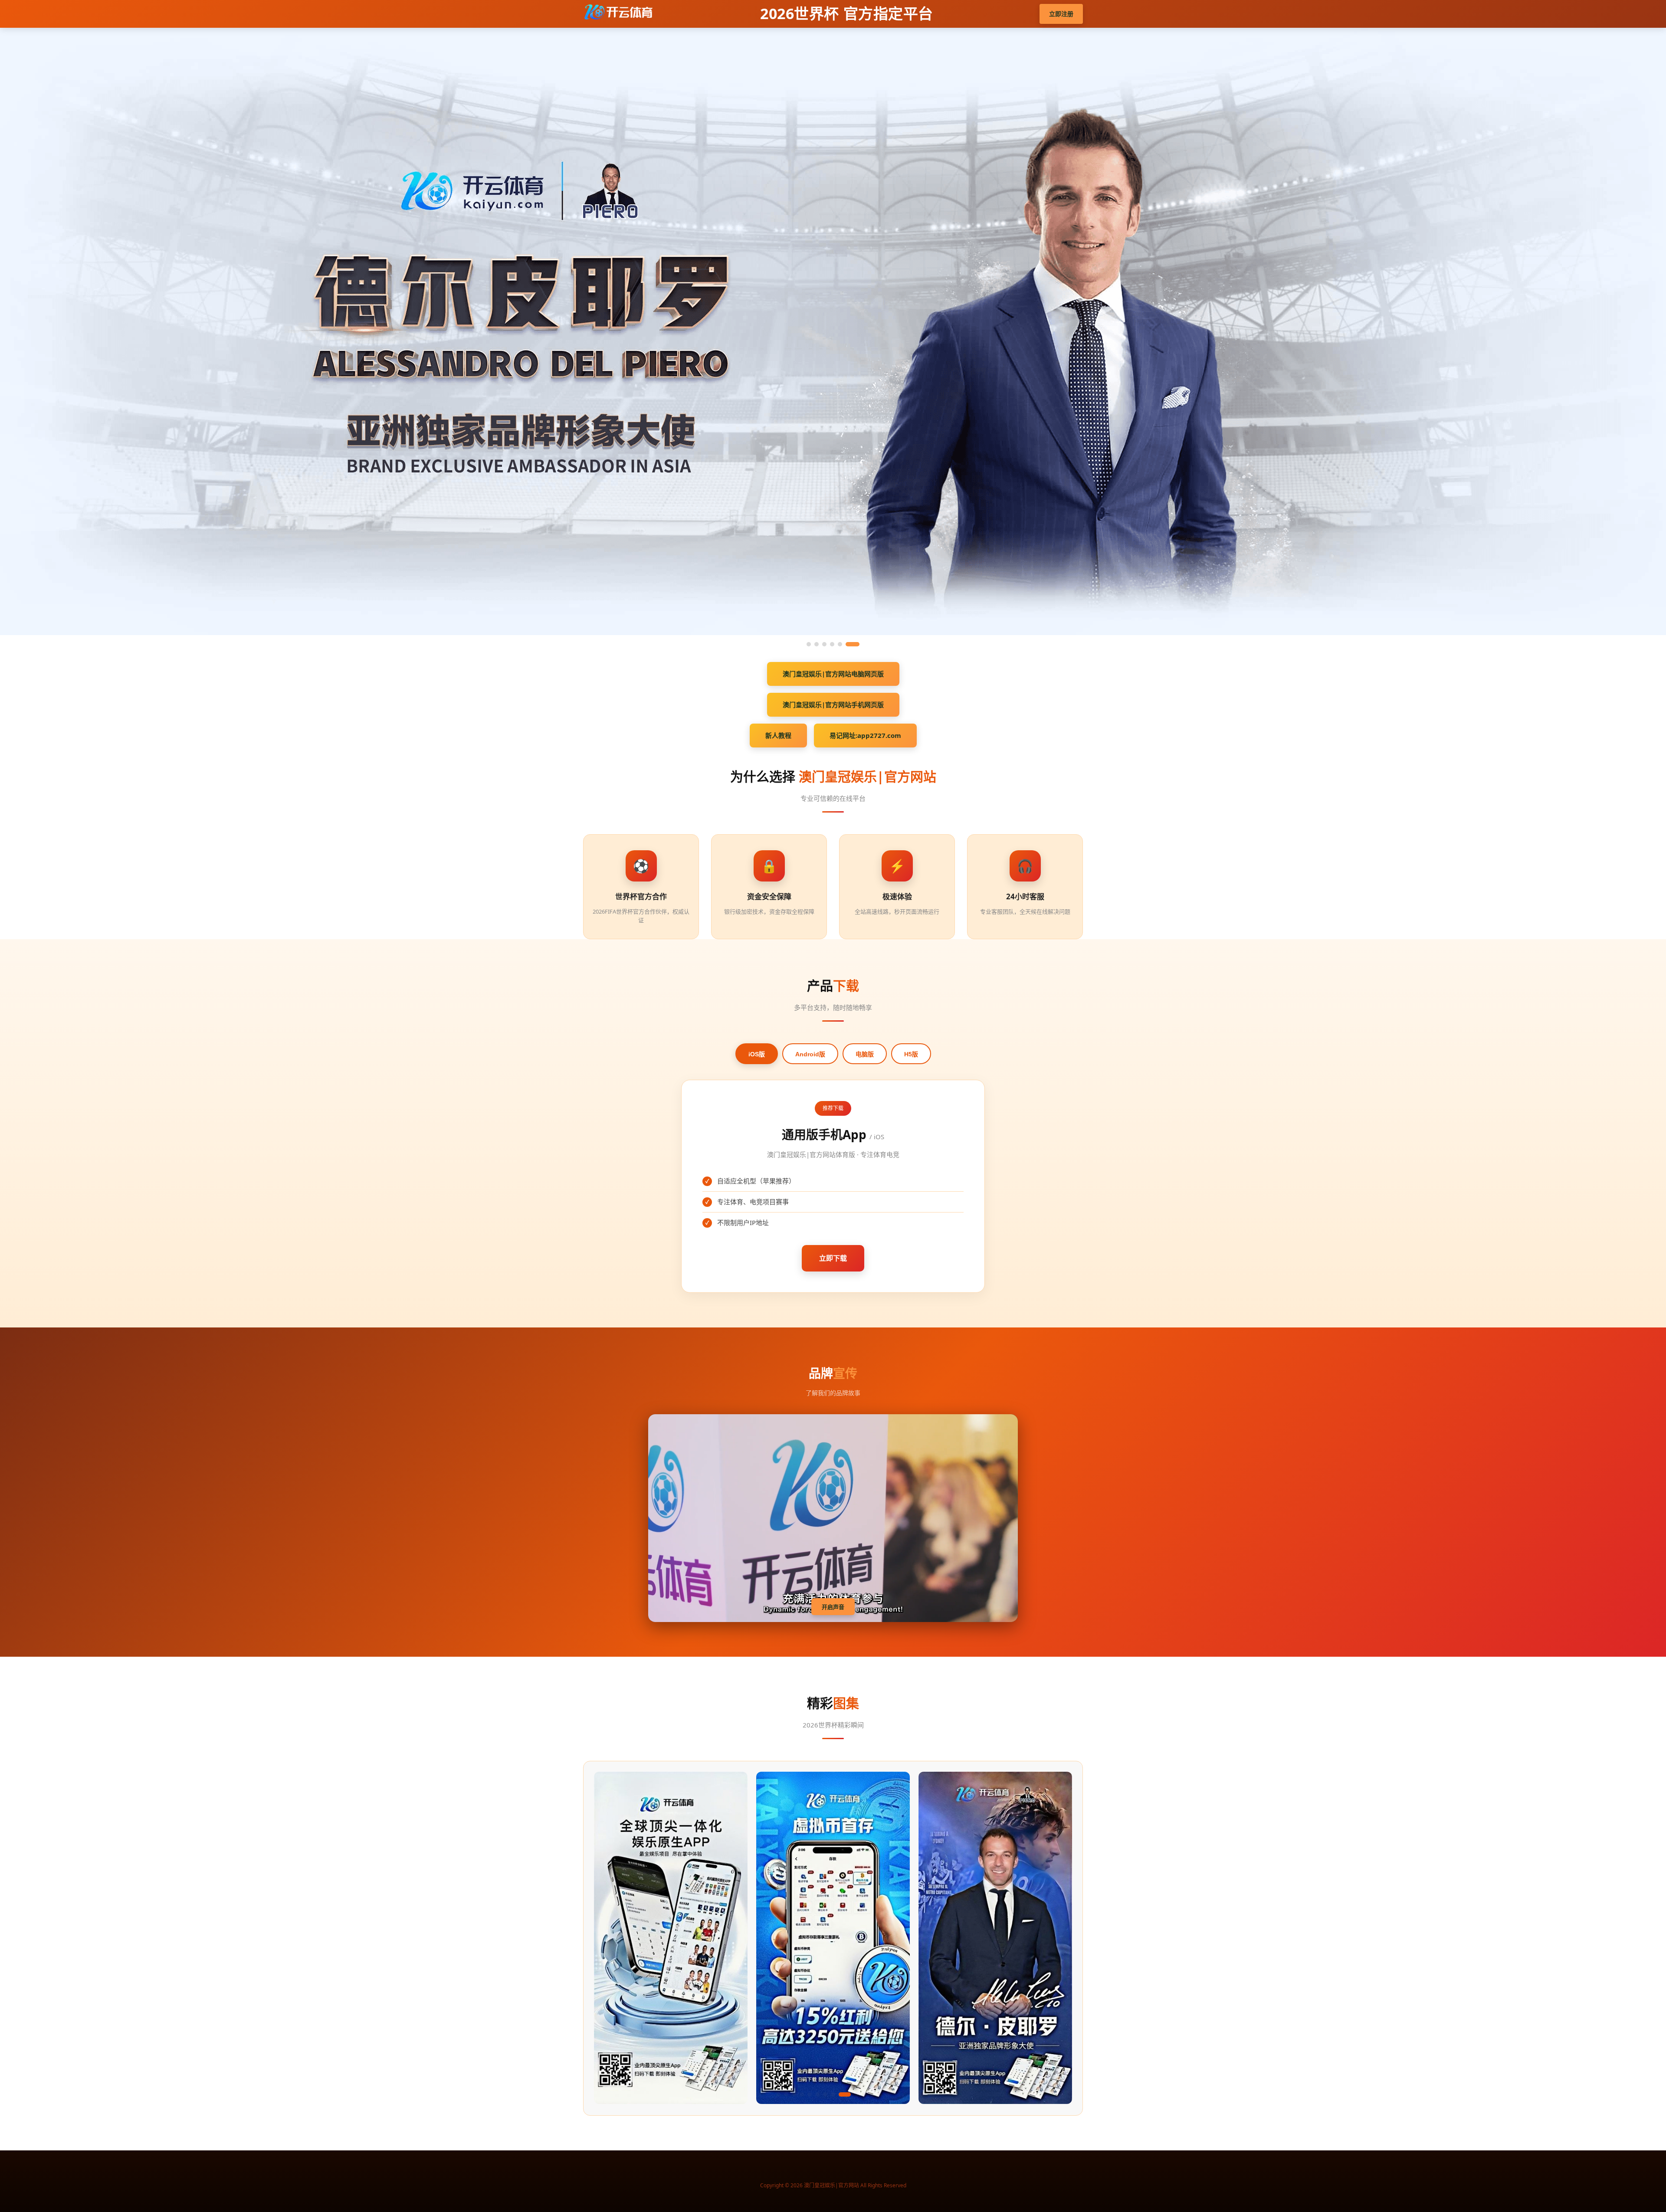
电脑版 (865, 1054)
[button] (778, 2094)
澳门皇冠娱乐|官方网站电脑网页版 (833, 674)
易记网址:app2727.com (865, 735)
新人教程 (778, 735)
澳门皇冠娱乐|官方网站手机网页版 (833, 705)
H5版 (911, 1054)
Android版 (810, 1054)
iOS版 (757, 1054)
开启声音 (833, 1607)
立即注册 (1061, 14)
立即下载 (833, 1258)
